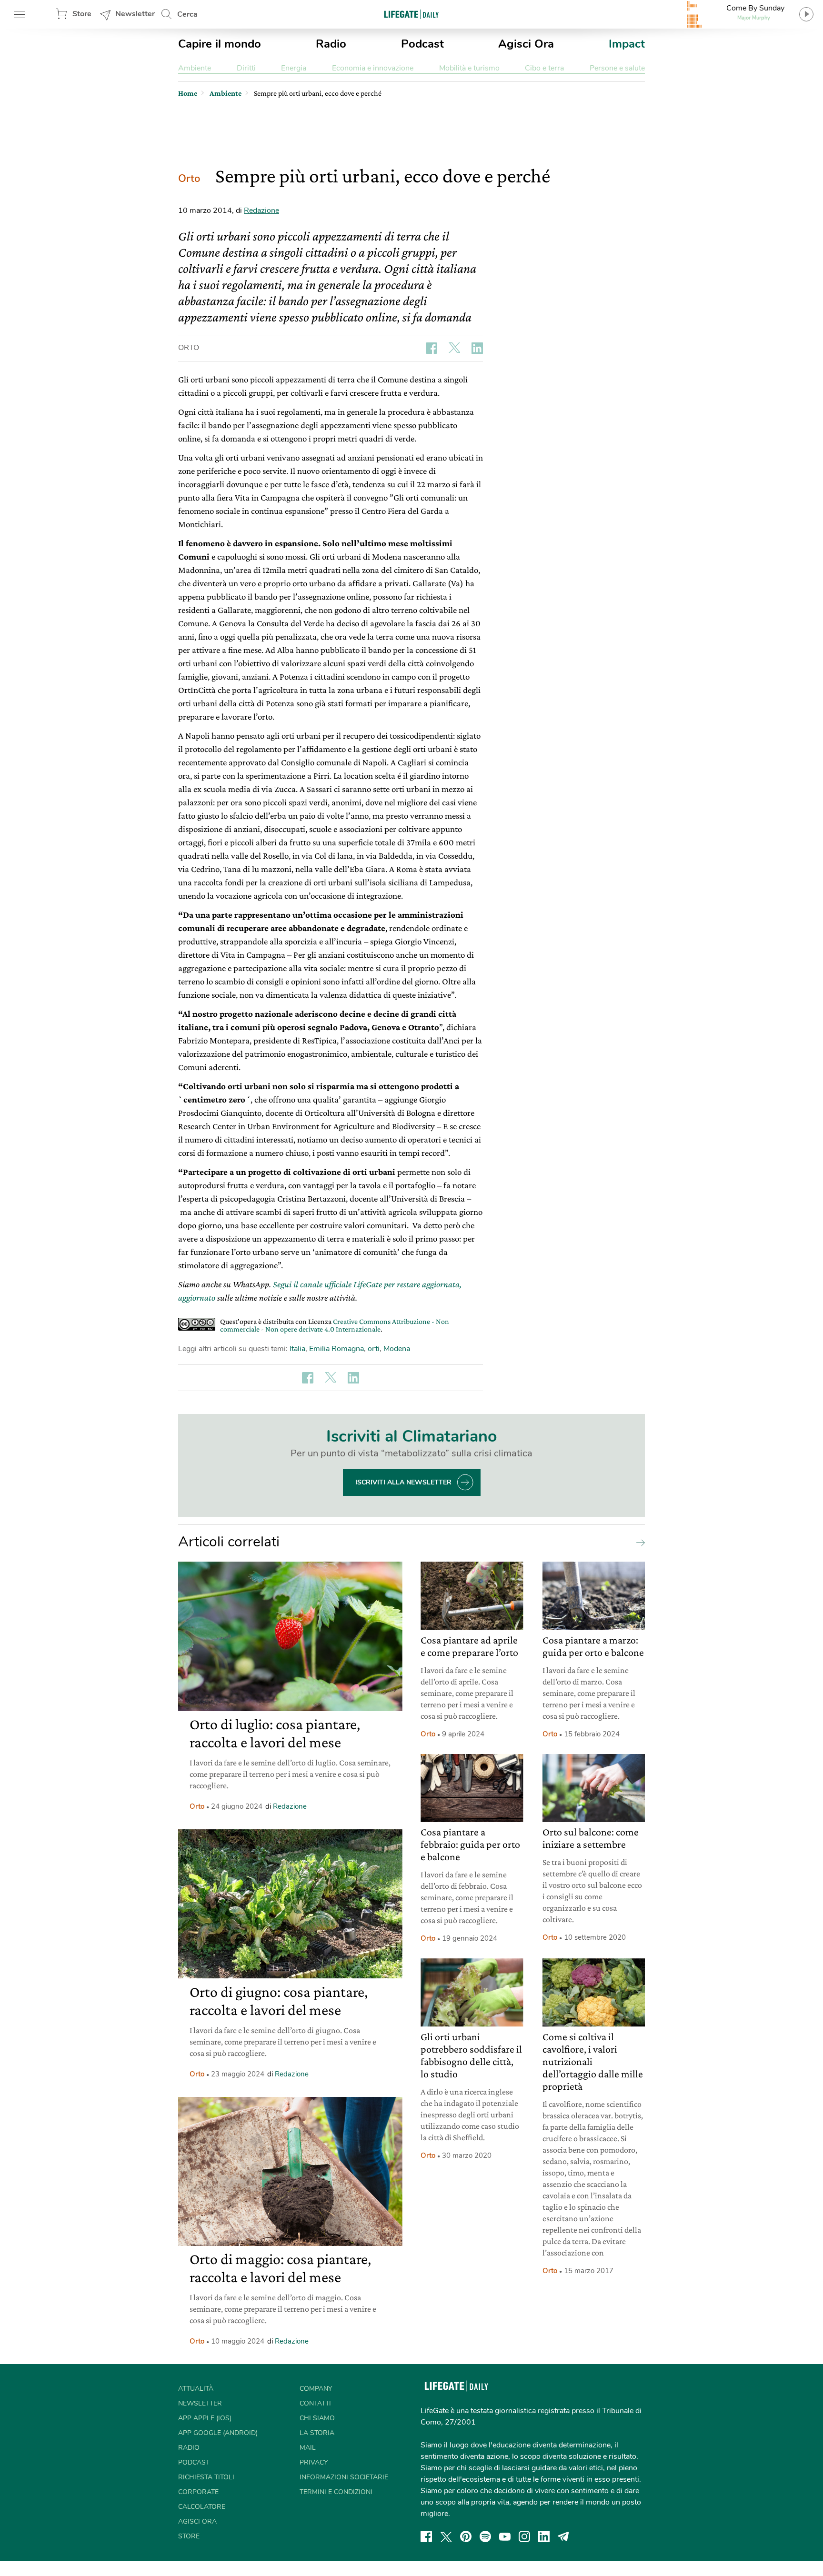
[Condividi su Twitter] (454, 348)
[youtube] (505, 2536)
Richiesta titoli (206, 2477)
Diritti (246, 68)
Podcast (422, 44)
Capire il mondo (220, 44)
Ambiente (195, 68)
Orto (189, 179)
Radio (331, 44)
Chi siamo (317, 2418)
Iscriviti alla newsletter (403, 1482)
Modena (397, 1349)
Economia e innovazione (373, 68)
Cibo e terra (544, 68)
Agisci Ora (526, 44)
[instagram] (524, 2536)
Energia (294, 68)
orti (374, 1349)
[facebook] (426, 2536)
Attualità (196, 2389)
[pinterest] (466, 2536)
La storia (317, 2433)
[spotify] (485, 2536)
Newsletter (135, 14)
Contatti (315, 2403)
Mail (308, 2448)
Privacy (314, 2462)
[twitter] (446, 2536)
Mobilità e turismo (469, 68)
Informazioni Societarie (344, 2477)
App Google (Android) (218, 2433)
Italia (297, 1349)
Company (316, 2389)
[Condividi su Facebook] (432, 348)
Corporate (198, 2492)
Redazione (261, 210)
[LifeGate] (411, 14)
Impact (627, 44)
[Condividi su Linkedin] (477, 348)
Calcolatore (202, 2507)
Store (82, 14)
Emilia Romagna (336, 1349)
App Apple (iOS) (205, 2418)
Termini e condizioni (336, 2492)
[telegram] (563, 2536)
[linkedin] (544, 2536)
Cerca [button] (187, 14)
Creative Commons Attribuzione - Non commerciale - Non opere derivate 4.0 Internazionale (335, 1325)
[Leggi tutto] (638, 1542)
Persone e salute (617, 68)
